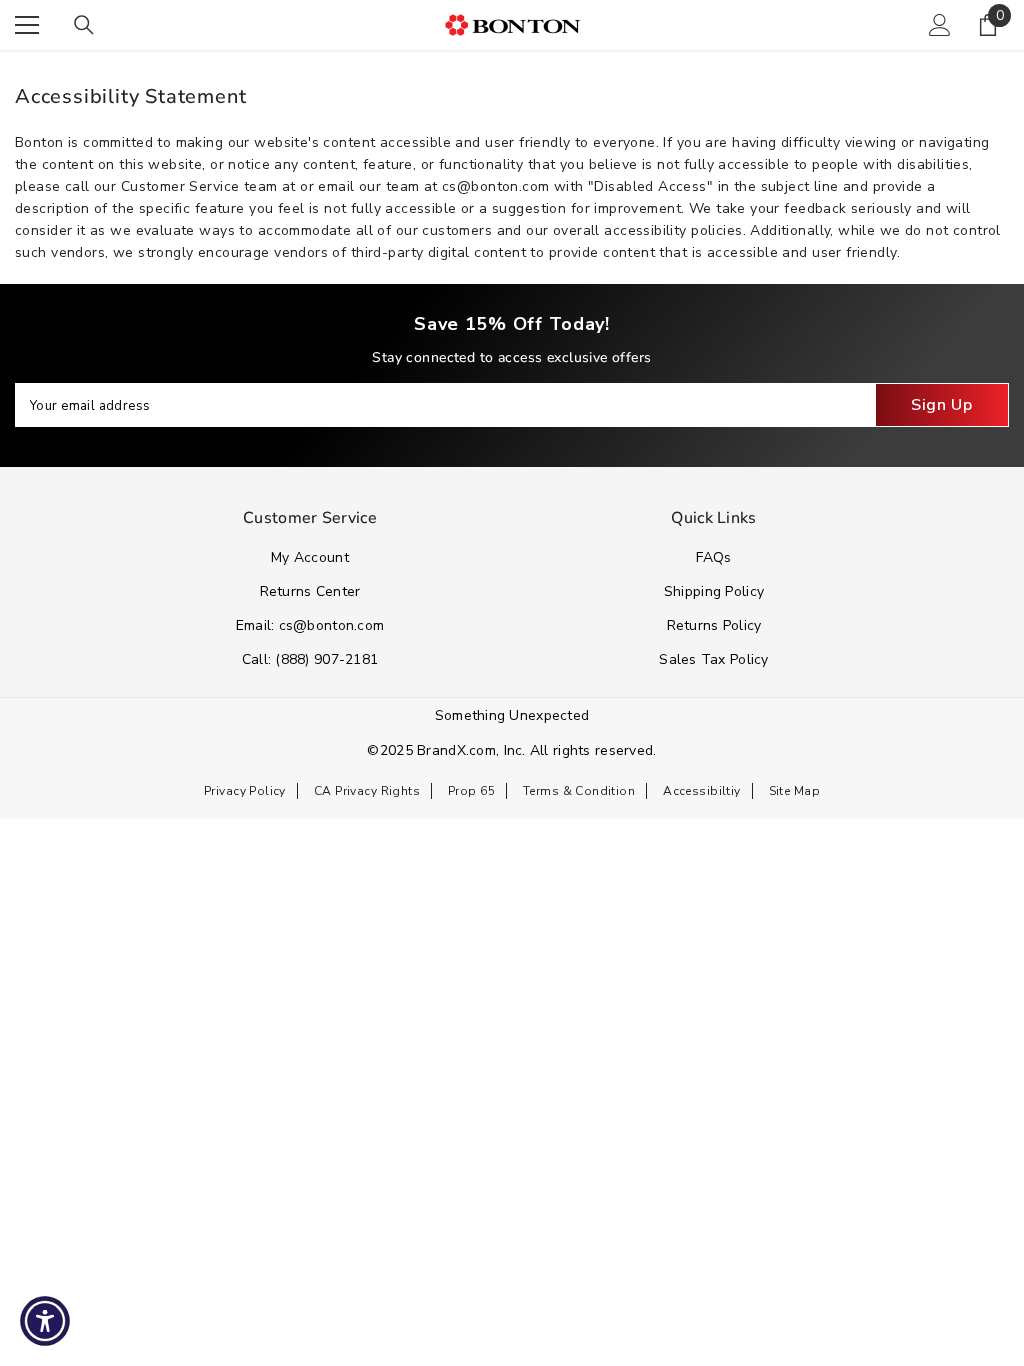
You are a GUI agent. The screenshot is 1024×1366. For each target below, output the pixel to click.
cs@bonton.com (495, 186)
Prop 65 (471, 791)
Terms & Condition (579, 791)
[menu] (27, 25)
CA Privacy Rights (367, 791)
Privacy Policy (245, 791)
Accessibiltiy (701, 791)
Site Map (794, 791)
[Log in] (940, 25)
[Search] (84, 25)
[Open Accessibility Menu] (45, 1321)
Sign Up (941, 405)
